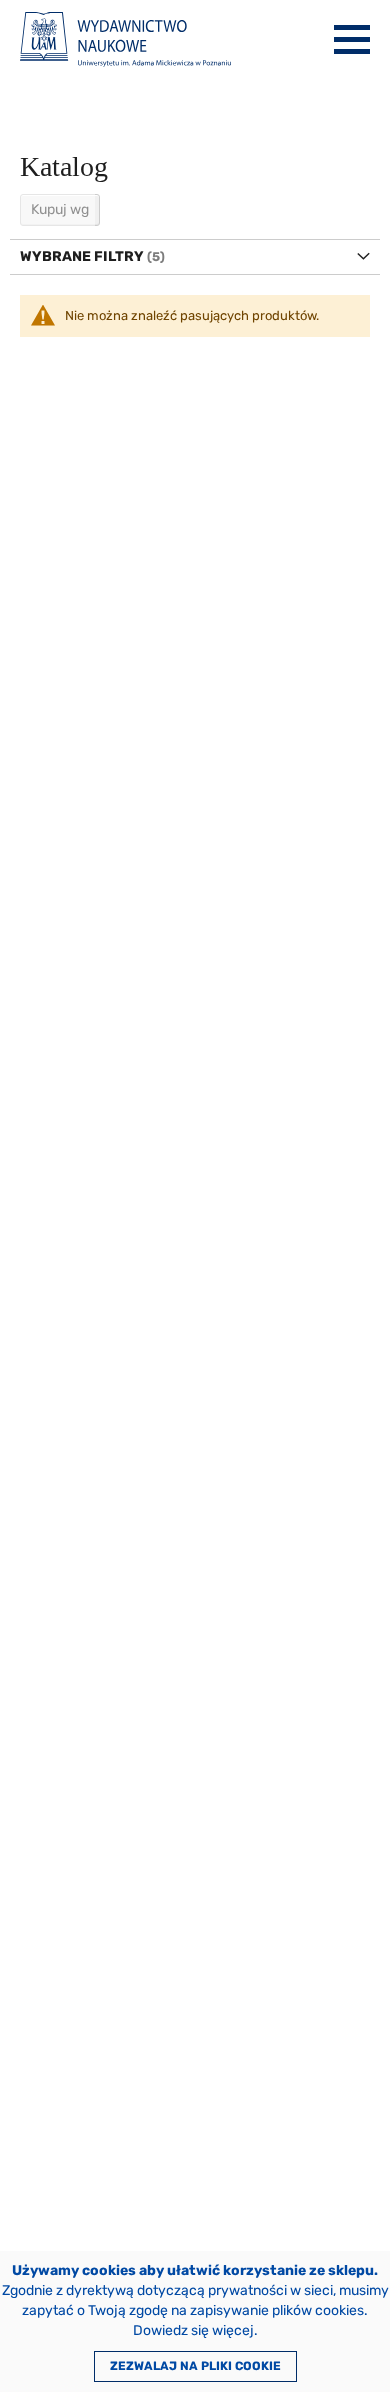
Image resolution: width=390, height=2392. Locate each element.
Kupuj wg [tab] (60, 209)
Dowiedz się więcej (193, 2330)
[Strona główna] (125, 39)
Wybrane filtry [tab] (82, 256)
